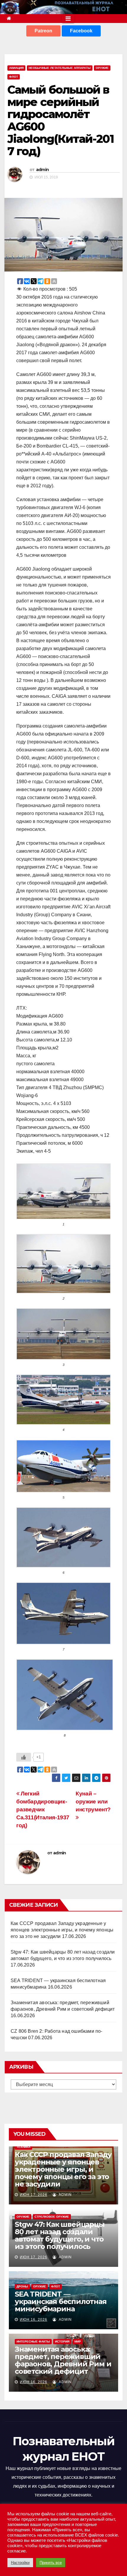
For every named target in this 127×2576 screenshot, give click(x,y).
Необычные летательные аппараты (60, 68)
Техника (23, 2147)
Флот (14, 77)
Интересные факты (33, 2341)
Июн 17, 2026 (34, 2195)
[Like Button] (24, 1757)
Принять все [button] (51, 2563)
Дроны (22, 2286)
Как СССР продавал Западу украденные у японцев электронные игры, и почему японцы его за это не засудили (62, 1930)
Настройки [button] (20, 2563)
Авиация (16, 68)
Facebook (81, 31)
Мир (78, 2341)
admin (43, 170)
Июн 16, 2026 (34, 2320)
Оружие (102, 68)
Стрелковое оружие (52, 2217)
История (62, 2341)
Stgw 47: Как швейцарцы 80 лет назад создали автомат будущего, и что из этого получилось (60, 2235)
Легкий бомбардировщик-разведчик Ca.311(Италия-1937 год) (43, 1809)
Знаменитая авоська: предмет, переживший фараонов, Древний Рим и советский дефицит (63, 2360)
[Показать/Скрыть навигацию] (68, 19)
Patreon (43, 31)
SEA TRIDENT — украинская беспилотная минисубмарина (61, 2301)
